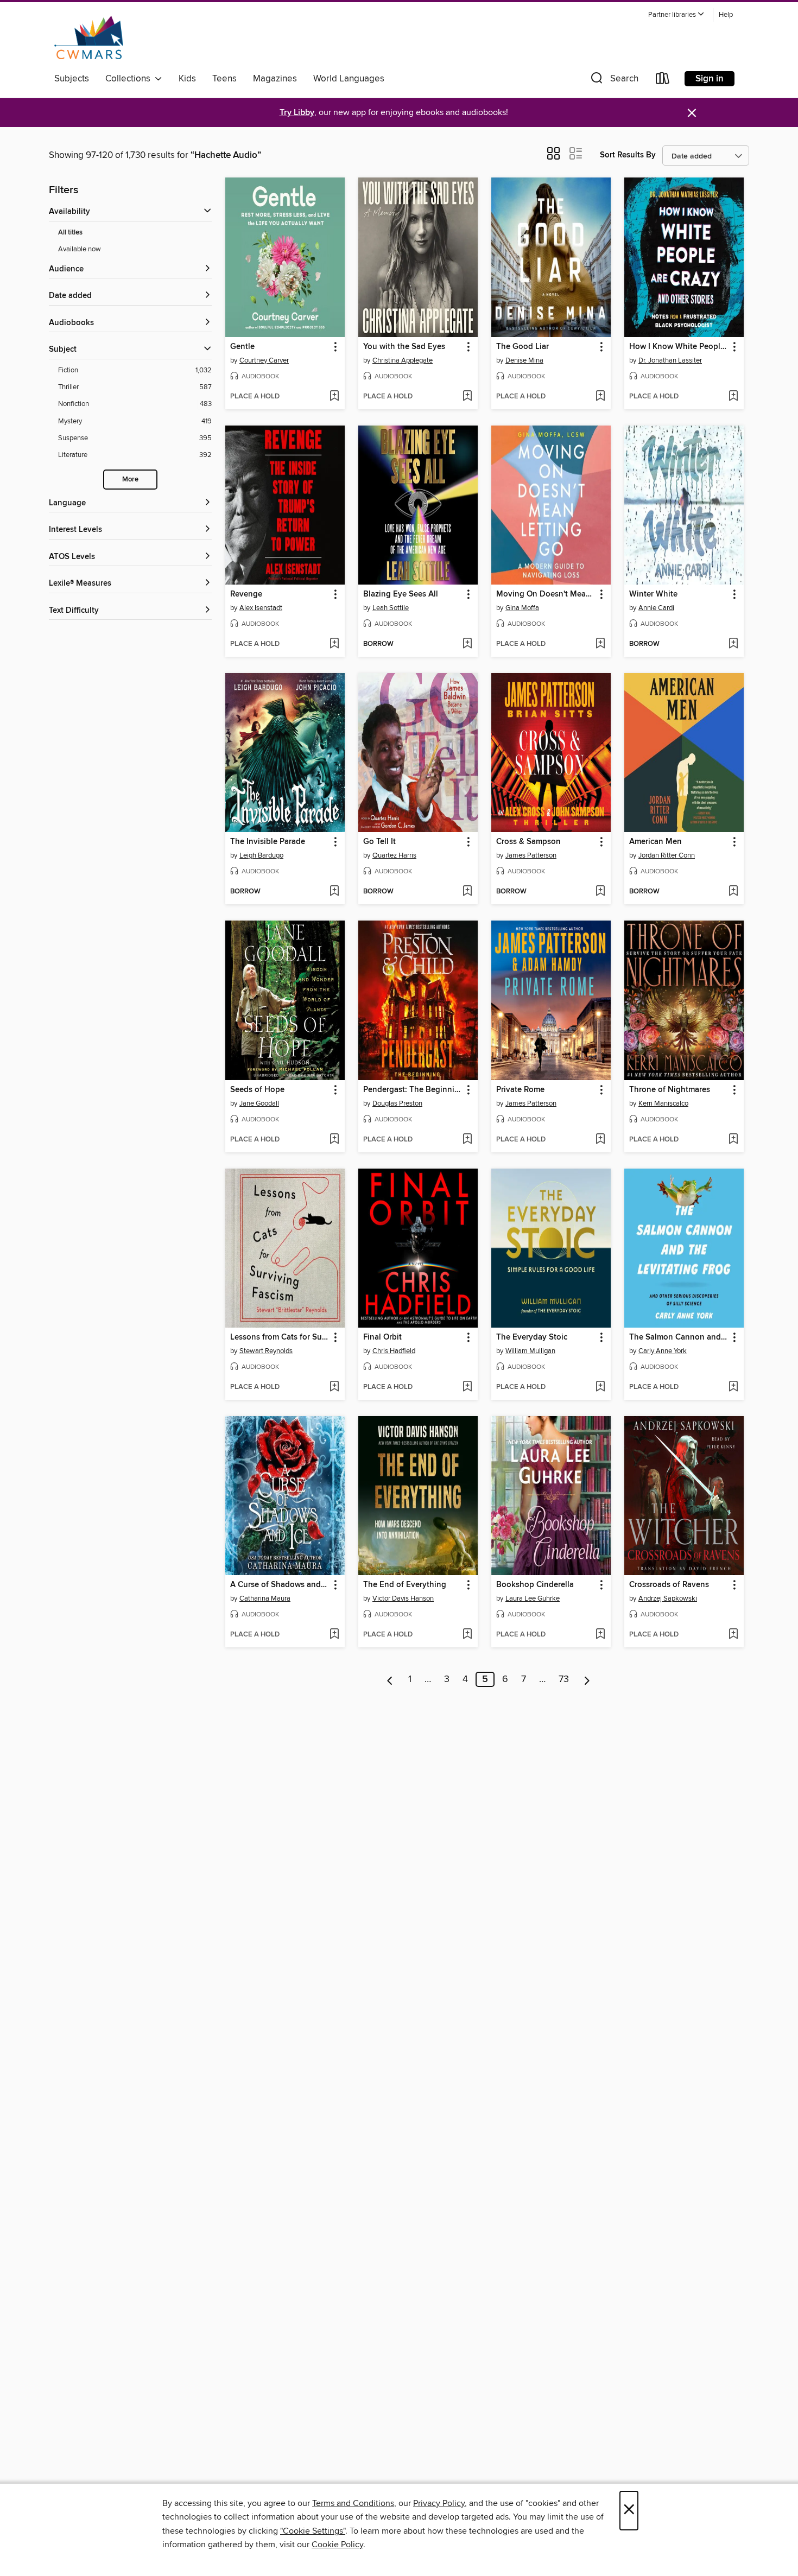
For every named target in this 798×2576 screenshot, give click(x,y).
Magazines (275, 79)
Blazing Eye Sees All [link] (401, 594)
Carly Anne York (663, 1351)
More (130, 480)
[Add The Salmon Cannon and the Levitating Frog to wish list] (733, 1387)
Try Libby (297, 113)
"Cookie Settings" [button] (313, 2531)
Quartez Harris (394, 855)
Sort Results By (628, 155)
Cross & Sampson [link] (528, 842)
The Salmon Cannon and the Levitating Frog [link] (679, 1337)
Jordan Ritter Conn (667, 855)
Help (726, 15)
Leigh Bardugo (261, 855)
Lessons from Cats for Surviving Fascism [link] (280, 1337)
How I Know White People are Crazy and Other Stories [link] (679, 347)
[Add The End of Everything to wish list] (467, 1635)
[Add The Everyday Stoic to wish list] (600, 1387)
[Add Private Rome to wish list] (600, 1140)
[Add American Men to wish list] (733, 892)
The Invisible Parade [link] (268, 842)
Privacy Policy (439, 2503)
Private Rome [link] (520, 1090)
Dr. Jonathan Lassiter (670, 360)
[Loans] (663, 81)
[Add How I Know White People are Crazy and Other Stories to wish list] (733, 397)
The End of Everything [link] (405, 1585)
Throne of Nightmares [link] (670, 1090)
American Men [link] (655, 842)
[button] (676, 15)
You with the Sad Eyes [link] (404, 347)
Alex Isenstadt (261, 608)
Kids (187, 79)
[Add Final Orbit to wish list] (467, 1387)
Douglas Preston (397, 1103)
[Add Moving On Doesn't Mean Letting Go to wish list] (600, 644)
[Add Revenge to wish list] (334, 644)
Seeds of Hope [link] (257, 1090)
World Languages (349, 79)
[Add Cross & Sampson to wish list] (600, 892)
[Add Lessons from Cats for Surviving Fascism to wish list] (334, 1387)
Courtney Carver (264, 360)
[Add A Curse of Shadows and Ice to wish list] (334, 1635)
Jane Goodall (259, 1103)
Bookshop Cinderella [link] (535, 1585)
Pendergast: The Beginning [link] (413, 1090)
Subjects (72, 79)
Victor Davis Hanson (403, 1598)
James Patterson (531, 855)
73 (564, 1679)
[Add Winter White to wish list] (733, 644)
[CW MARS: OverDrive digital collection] (89, 37)
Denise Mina (524, 360)
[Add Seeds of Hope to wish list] (334, 1140)
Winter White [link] (653, 594)
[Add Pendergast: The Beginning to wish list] (467, 1140)
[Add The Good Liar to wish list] (600, 397)
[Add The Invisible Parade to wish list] (334, 892)
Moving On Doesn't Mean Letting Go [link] (546, 594)
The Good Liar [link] (522, 347)
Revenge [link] (246, 594)
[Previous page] (390, 1679)
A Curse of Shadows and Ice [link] (280, 1585)
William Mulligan (530, 1351)
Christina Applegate (403, 360)
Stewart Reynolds (266, 1351)
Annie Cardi (656, 608)
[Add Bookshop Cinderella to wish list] (600, 1635)
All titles (70, 233)
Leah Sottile (391, 608)
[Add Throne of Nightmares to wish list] (733, 1140)
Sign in (710, 79)
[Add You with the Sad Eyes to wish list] (467, 397)
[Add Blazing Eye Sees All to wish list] (467, 644)
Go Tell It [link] (379, 842)
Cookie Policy (337, 2545)
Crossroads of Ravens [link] (669, 1585)
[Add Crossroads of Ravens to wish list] (733, 1635)
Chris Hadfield (394, 1351)
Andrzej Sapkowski (668, 1598)
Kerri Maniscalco (663, 1103)
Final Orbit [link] (382, 1337)
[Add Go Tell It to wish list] (467, 892)
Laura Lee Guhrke (533, 1598)
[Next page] (587, 1679)
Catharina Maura (265, 1598)
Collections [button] (130, 79)
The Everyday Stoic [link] (532, 1337)
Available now (80, 249)
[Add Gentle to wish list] (334, 397)
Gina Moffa (522, 608)
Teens (224, 79)
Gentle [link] (242, 347)
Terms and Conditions (353, 2503)
